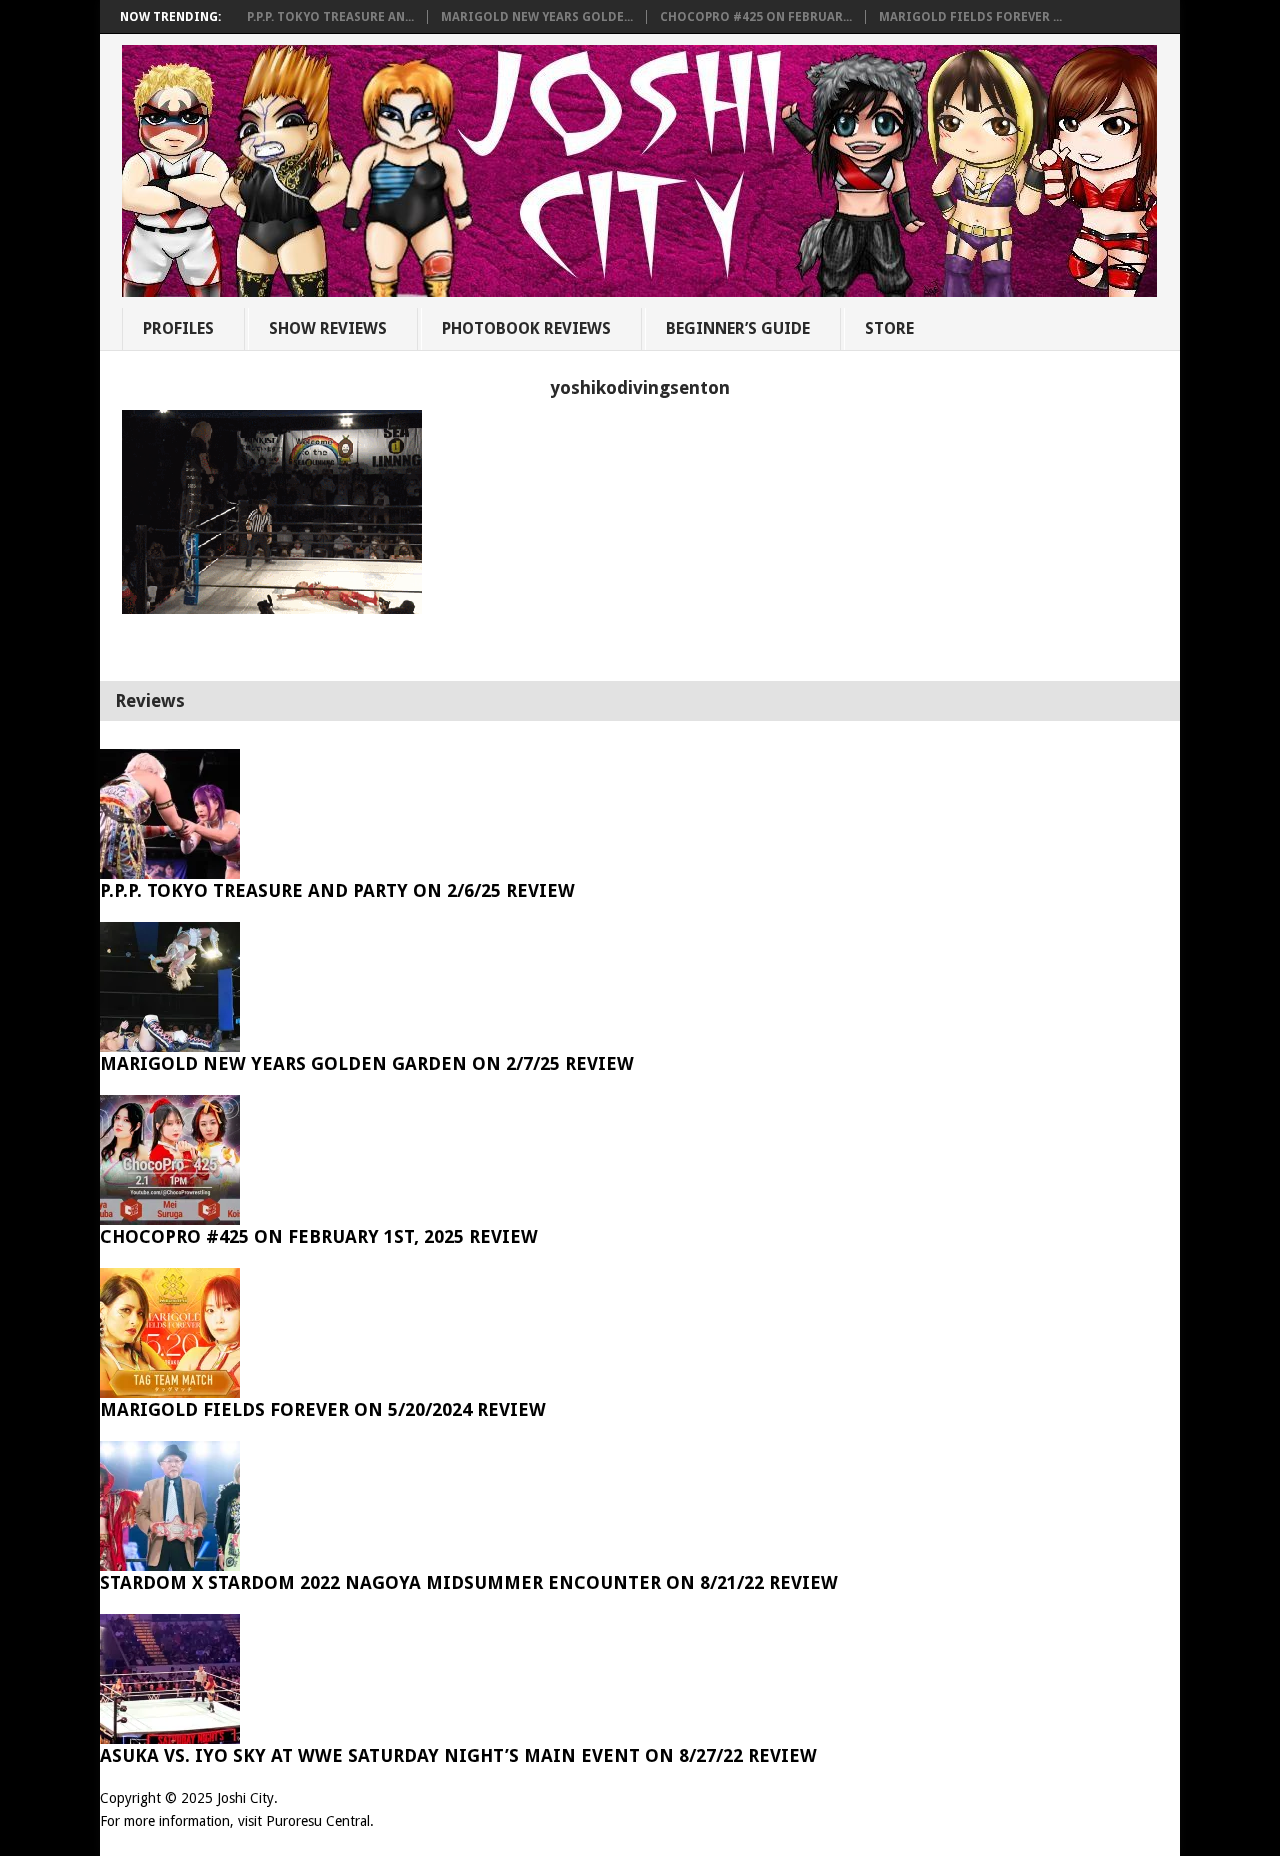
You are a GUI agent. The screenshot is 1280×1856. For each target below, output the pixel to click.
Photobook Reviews (526, 328)
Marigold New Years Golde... (537, 17)
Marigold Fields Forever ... (970, 17)
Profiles (178, 328)
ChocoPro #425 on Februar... (756, 17)
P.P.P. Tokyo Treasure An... (330, 17)
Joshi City (245, 1798)
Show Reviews (328, 328)
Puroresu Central (318, 1821)
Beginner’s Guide (738, 328)
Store (889, 328)
